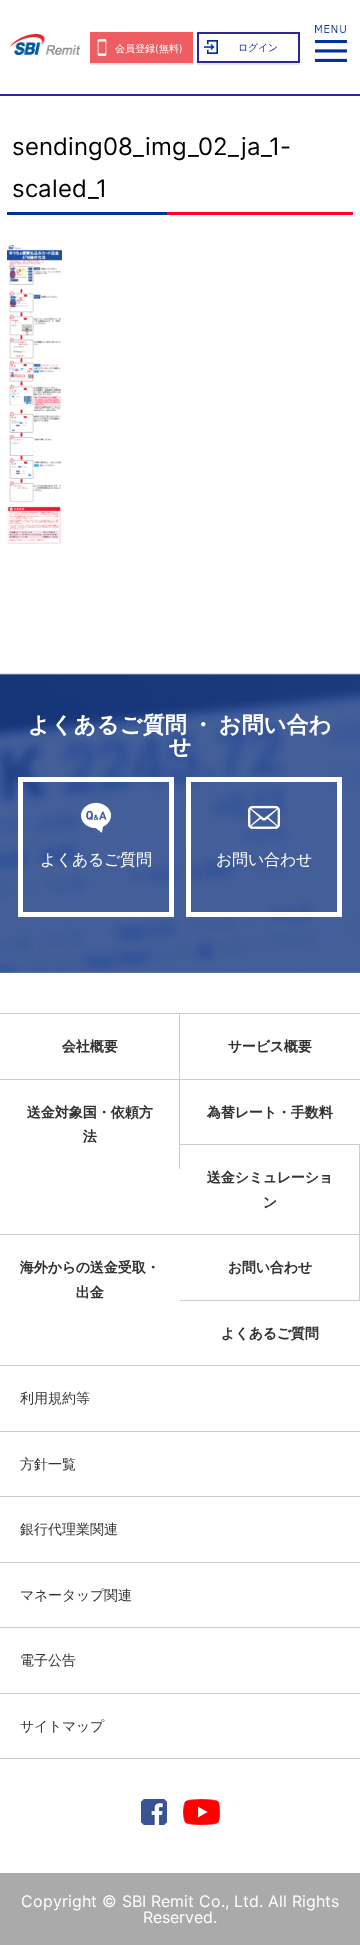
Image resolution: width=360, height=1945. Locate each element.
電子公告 (48, 1659)
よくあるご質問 (96, 859)
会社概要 (90, 1045)
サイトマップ (62, 1725)
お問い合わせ (264, 859)
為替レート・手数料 (270, 1111)
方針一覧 (48, 1463)
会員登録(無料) (149, 48)
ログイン (258, 47)
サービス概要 (270, 1045)
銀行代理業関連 (69, 1528)
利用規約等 (55, 1397)
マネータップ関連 (76, 1594)
